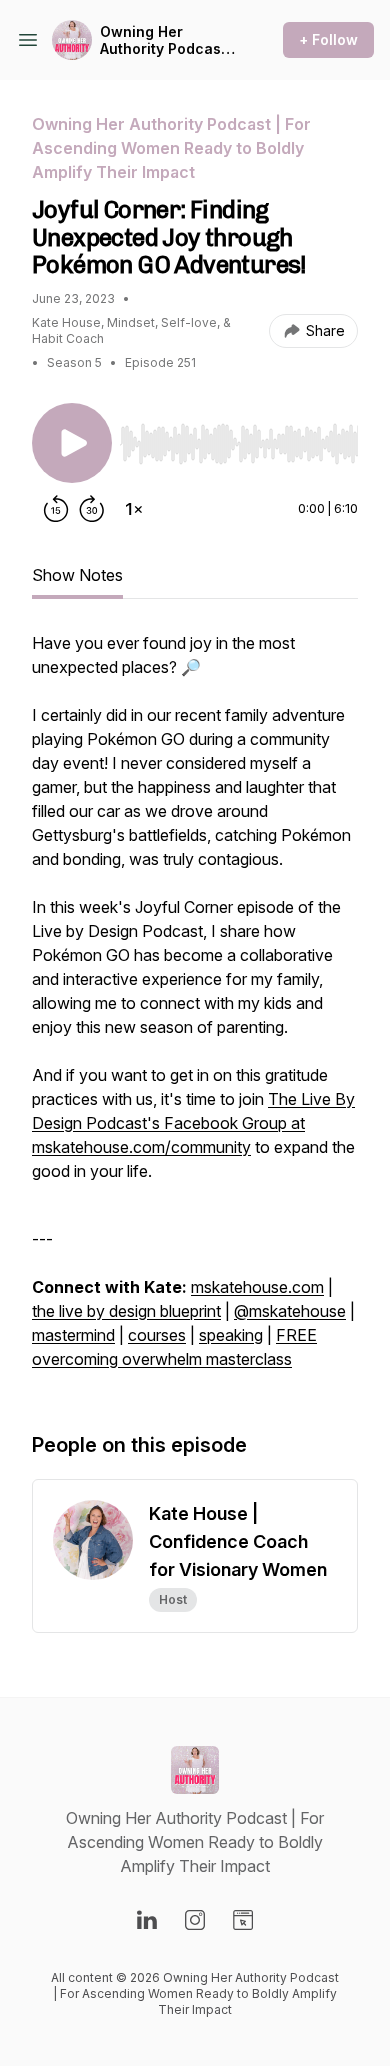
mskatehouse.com (257, 1287)
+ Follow (328, 39)
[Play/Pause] (72, 443)
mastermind (73, 1335)
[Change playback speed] (134, 509)
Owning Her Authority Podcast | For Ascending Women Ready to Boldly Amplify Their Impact (168, 40)
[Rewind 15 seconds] (56, 509)
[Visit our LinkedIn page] (147, 1920)
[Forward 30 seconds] (92, 509)
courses (157, 1335)
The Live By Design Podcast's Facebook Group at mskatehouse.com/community (193, 1123)
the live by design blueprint (126, 1311)
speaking (231, 1335)
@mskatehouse (290, 1311)
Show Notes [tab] (77, 575)
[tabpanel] (195, 1011)
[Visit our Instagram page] (195, 1920)
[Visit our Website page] (243, 1920)
